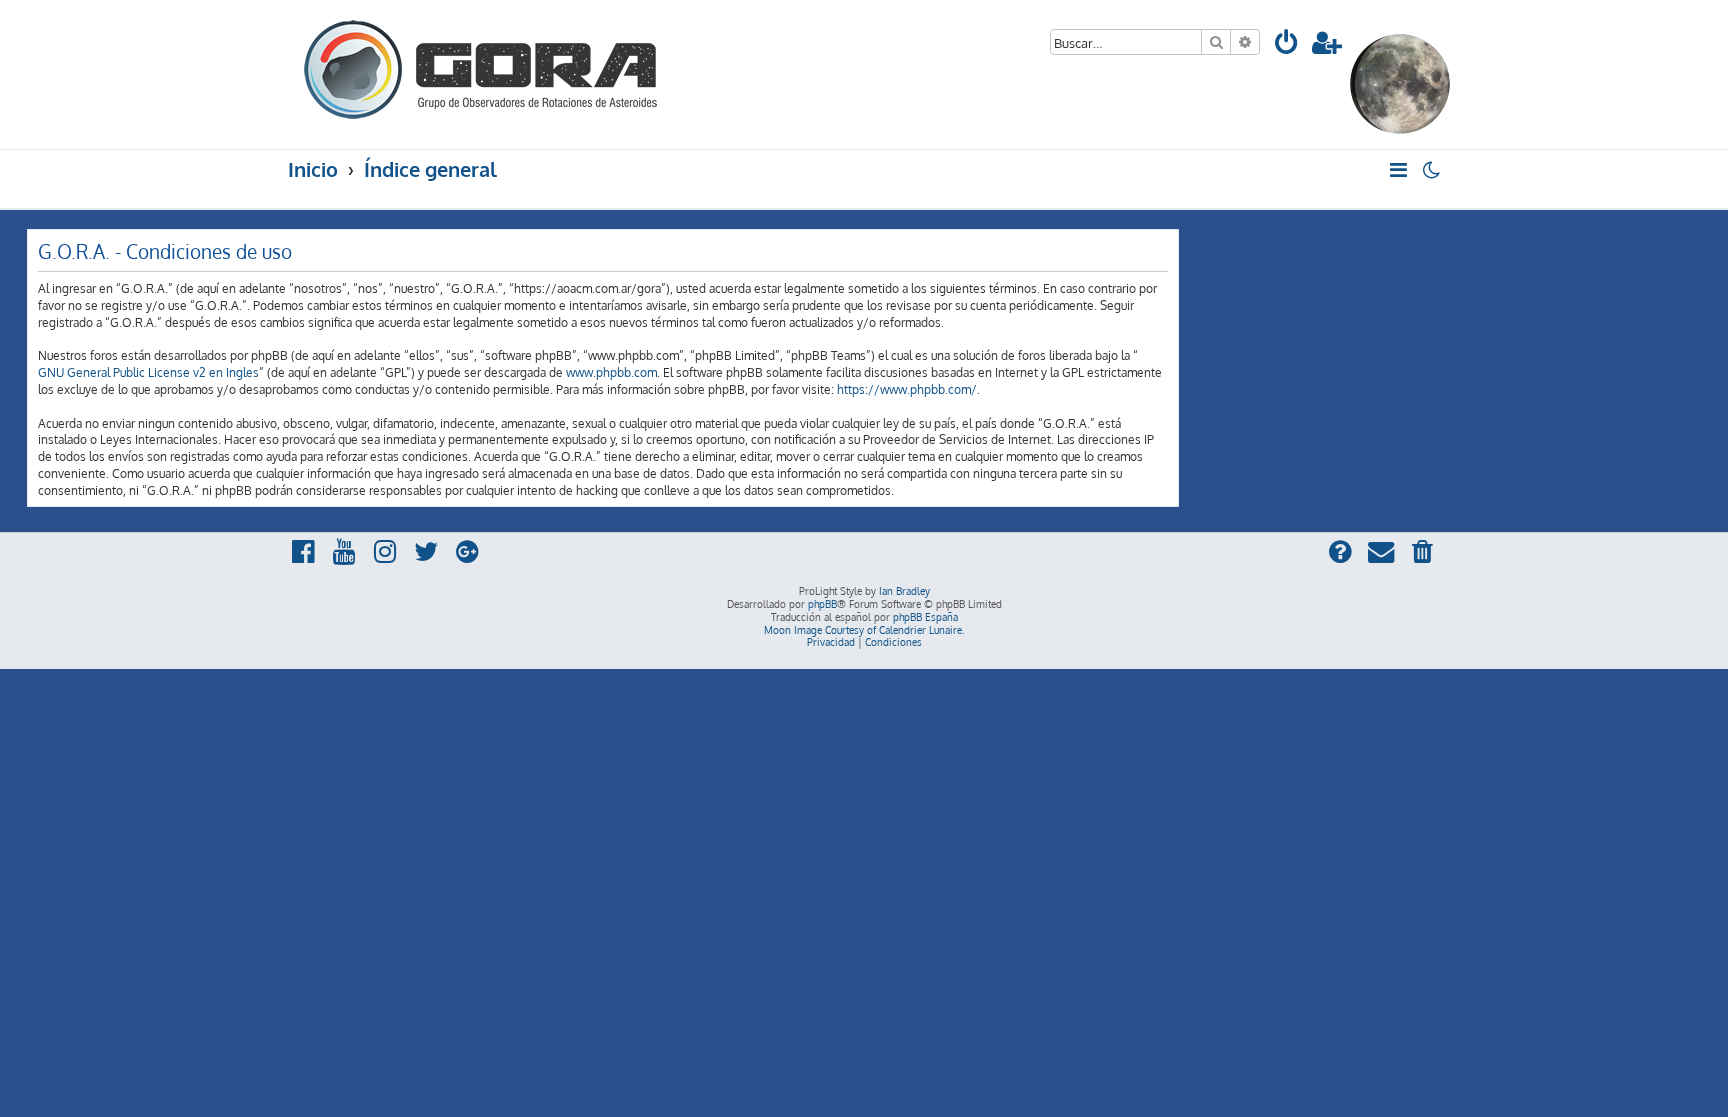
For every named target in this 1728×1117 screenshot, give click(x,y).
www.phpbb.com (611, 372)
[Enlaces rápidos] (1399, 170)
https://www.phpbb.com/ (907, 389)
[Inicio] (482, 67)
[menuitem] (1287, 45)
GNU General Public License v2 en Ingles (148, 372)
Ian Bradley (904, 591)
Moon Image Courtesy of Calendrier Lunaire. (864, 630)
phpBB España (925, 617)
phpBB (822, 604)
